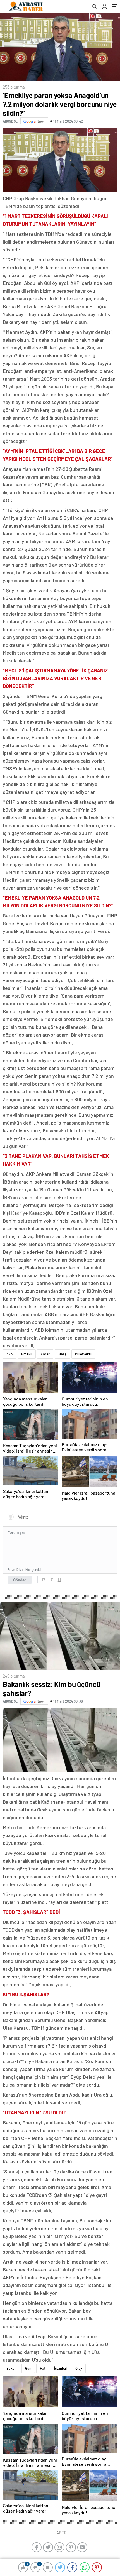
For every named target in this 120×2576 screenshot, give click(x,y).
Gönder (20, 1580)
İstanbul (60, 2368)
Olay (79, 2368)
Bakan (11, 2368)
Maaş (62, 1354)
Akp (9, 1354)
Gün (28, 2368)
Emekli (27, 1354)
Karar (45, 1354)
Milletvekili (83, 1354)
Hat (43, 2368)
